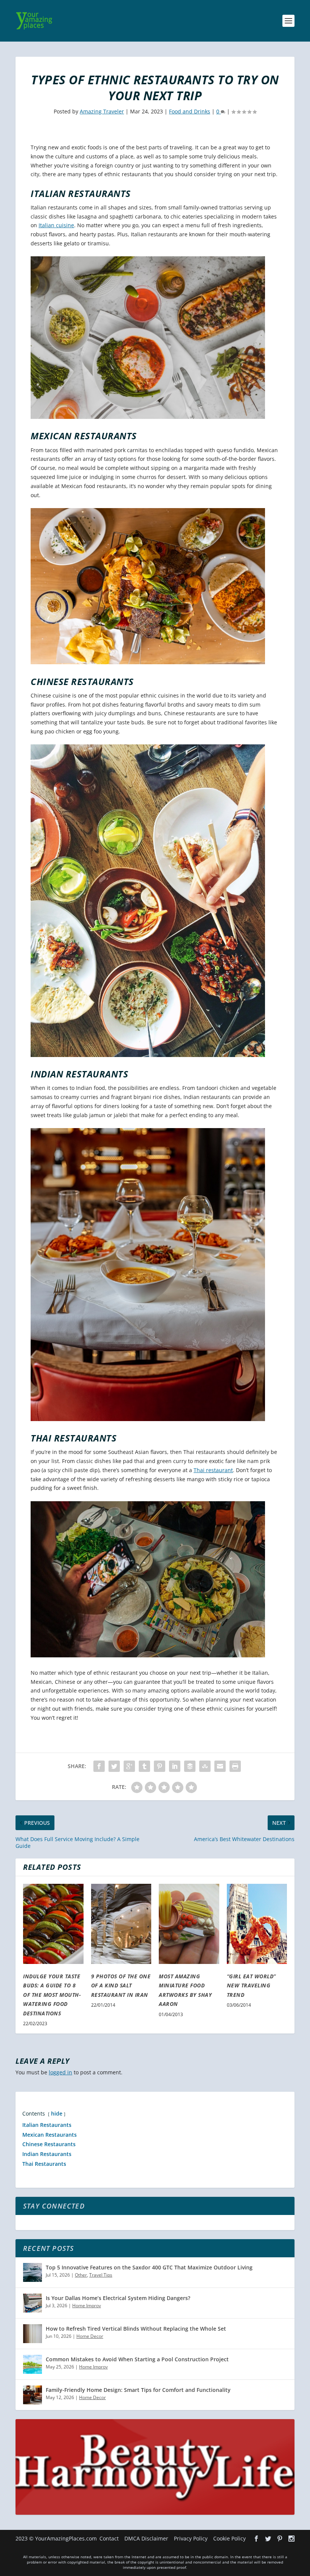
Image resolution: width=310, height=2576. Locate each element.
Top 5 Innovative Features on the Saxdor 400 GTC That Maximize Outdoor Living (149, 2267)
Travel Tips (101, 2275)
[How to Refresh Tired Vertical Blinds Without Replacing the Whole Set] (33, 2334)
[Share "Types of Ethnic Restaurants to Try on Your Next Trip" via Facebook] (99, 1766)
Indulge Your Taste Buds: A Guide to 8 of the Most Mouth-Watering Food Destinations (52, 1995)
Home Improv (87, 2306)
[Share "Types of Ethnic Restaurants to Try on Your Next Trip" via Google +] (129, 1766)
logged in (60, 2072)
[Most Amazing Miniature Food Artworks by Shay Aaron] (189, 1924)
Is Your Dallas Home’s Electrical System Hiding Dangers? (118, 2298)
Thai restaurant (213, 1470)
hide (57, 2113)
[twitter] (268, 2539)
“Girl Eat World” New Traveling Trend (251, 1985)
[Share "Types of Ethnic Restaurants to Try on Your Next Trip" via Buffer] (190, 1766)
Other (81, 2275)
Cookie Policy (229, 2538)
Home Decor (90, 2336)
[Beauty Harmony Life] (155, 2513)
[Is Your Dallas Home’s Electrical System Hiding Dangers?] (33, 2303)
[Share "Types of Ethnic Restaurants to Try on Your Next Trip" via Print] (235, 1766)
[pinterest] (280, 2539)
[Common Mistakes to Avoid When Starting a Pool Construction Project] (33, 2364)
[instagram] (291, 2539)
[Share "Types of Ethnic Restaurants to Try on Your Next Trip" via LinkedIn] (175, 1766)
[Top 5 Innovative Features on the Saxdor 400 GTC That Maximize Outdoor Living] (33, 2272)
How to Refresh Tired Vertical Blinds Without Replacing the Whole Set (136, 2329)
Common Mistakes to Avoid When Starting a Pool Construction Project (137, 2359)
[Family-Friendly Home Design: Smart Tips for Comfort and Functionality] (33, 2395)
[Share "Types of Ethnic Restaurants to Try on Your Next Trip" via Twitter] (114, 1766)
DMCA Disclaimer (146, 2538)
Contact (109, 2538)
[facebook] (256, 2539)
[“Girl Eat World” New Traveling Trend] (257, 1924)
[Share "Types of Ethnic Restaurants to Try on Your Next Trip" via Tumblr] (144, 1766)
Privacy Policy (191, 2538)
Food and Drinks (190, 111)
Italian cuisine (56, 225)
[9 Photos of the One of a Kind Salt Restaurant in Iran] (121, 1924)
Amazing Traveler (102, 111)
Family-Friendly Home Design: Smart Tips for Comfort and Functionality (138, 2390)
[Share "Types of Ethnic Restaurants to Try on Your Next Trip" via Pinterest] (160, 1766)
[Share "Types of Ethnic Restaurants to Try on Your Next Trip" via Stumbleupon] (205, 1766)
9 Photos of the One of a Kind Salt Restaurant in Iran (121, 1985)
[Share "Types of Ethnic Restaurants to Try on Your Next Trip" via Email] (220, 1766)
